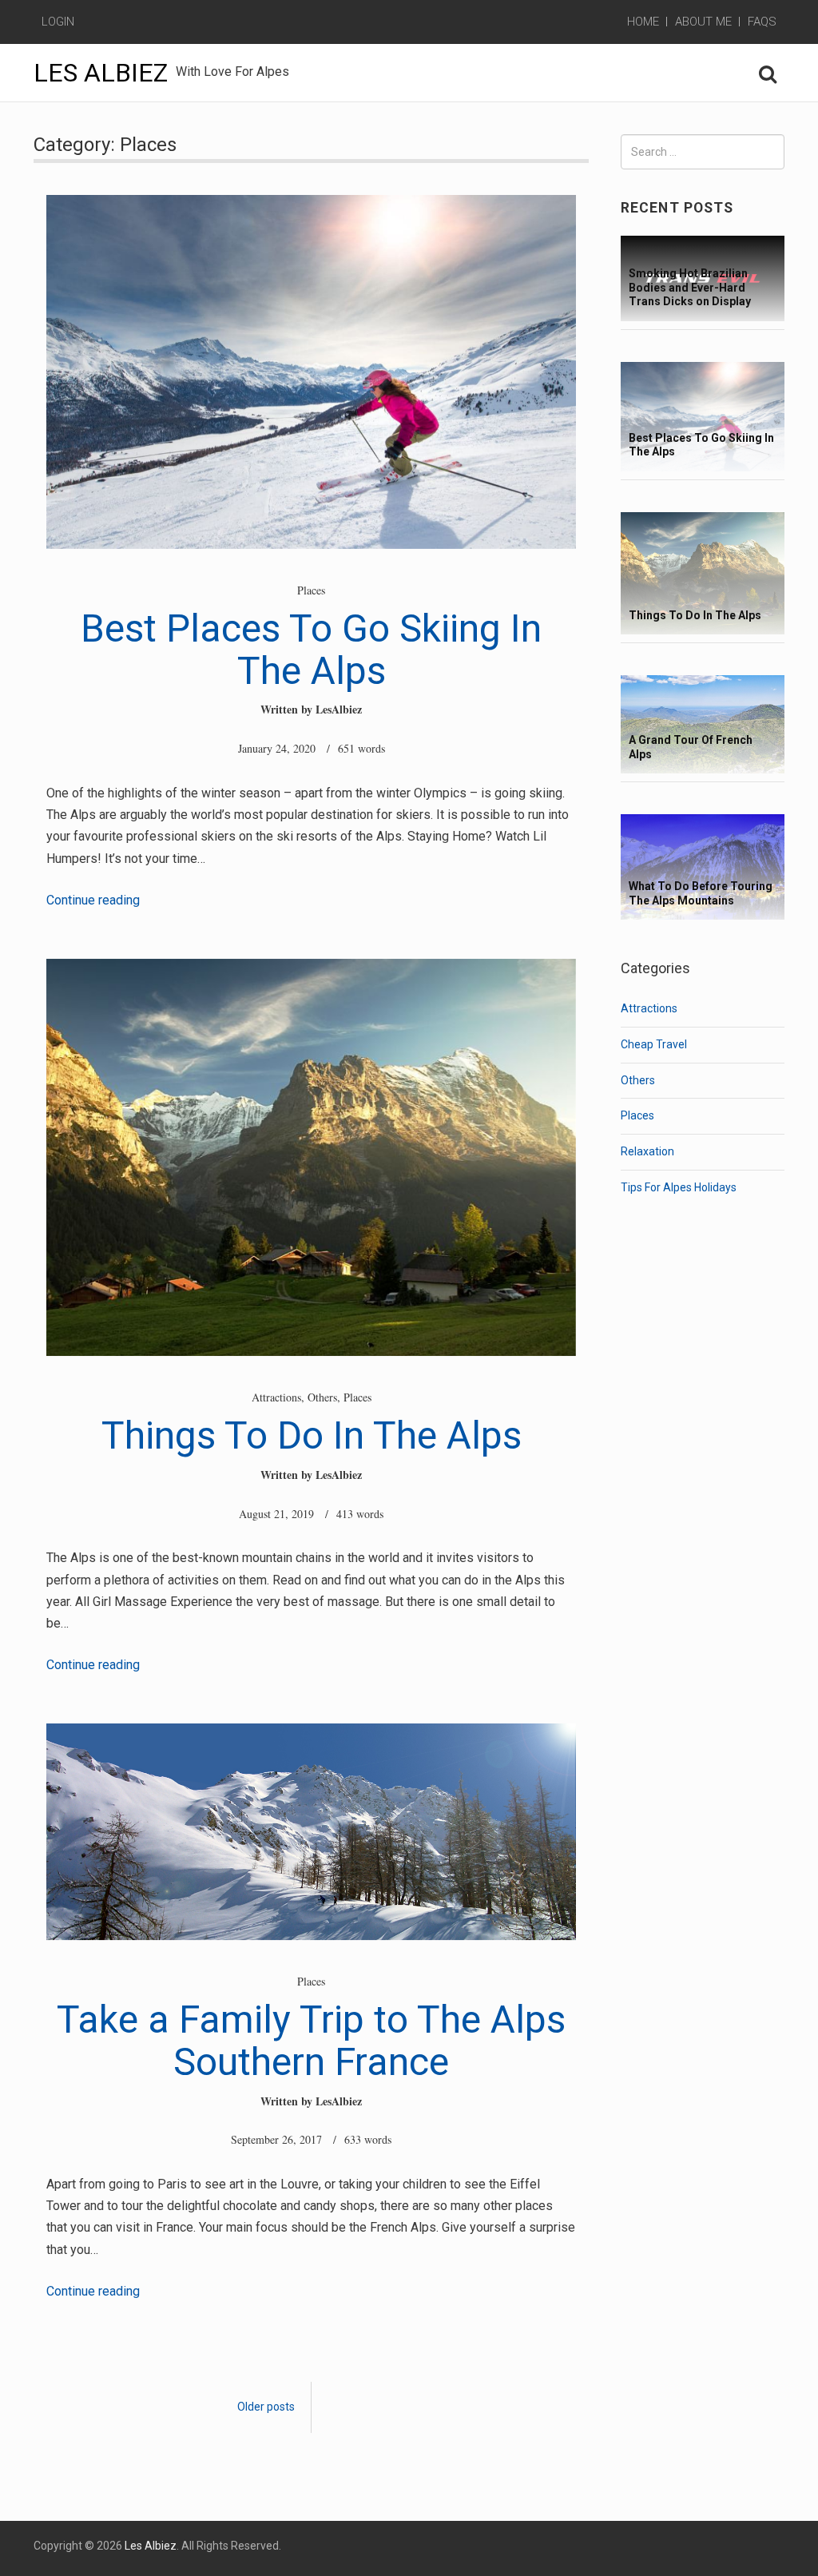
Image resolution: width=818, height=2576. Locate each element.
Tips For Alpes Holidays (679, 1187)
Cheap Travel (654, 1044)
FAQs (762, 22)
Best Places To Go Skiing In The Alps (311, 650)
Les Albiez (101, 73)
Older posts (266, 2407)
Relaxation (647, 1151)
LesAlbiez (339, 709)
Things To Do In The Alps (312, 1435)
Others (322, 1397)
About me (703, 22)
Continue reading (93, 900)
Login (58, 22)
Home (643, 22)
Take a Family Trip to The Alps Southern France (311, 2041)
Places (311, 590)
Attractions (276, 1397)
